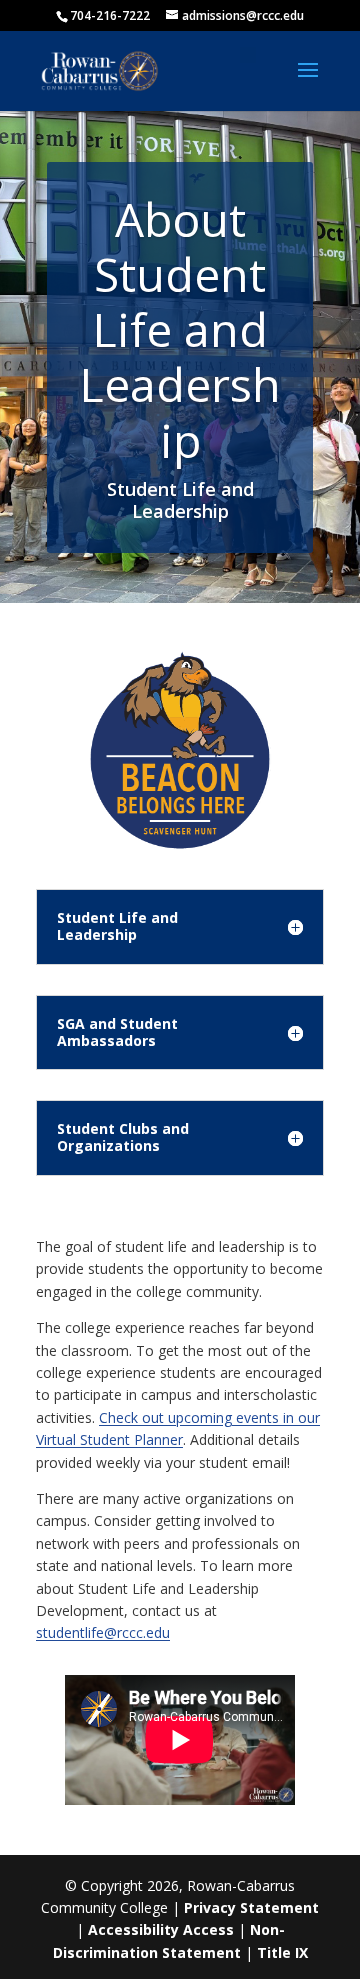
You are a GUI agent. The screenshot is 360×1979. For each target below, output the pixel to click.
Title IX (282, 1952)
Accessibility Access (161, 1929)
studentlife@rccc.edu (103, 1632)
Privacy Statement (251, 1907)
